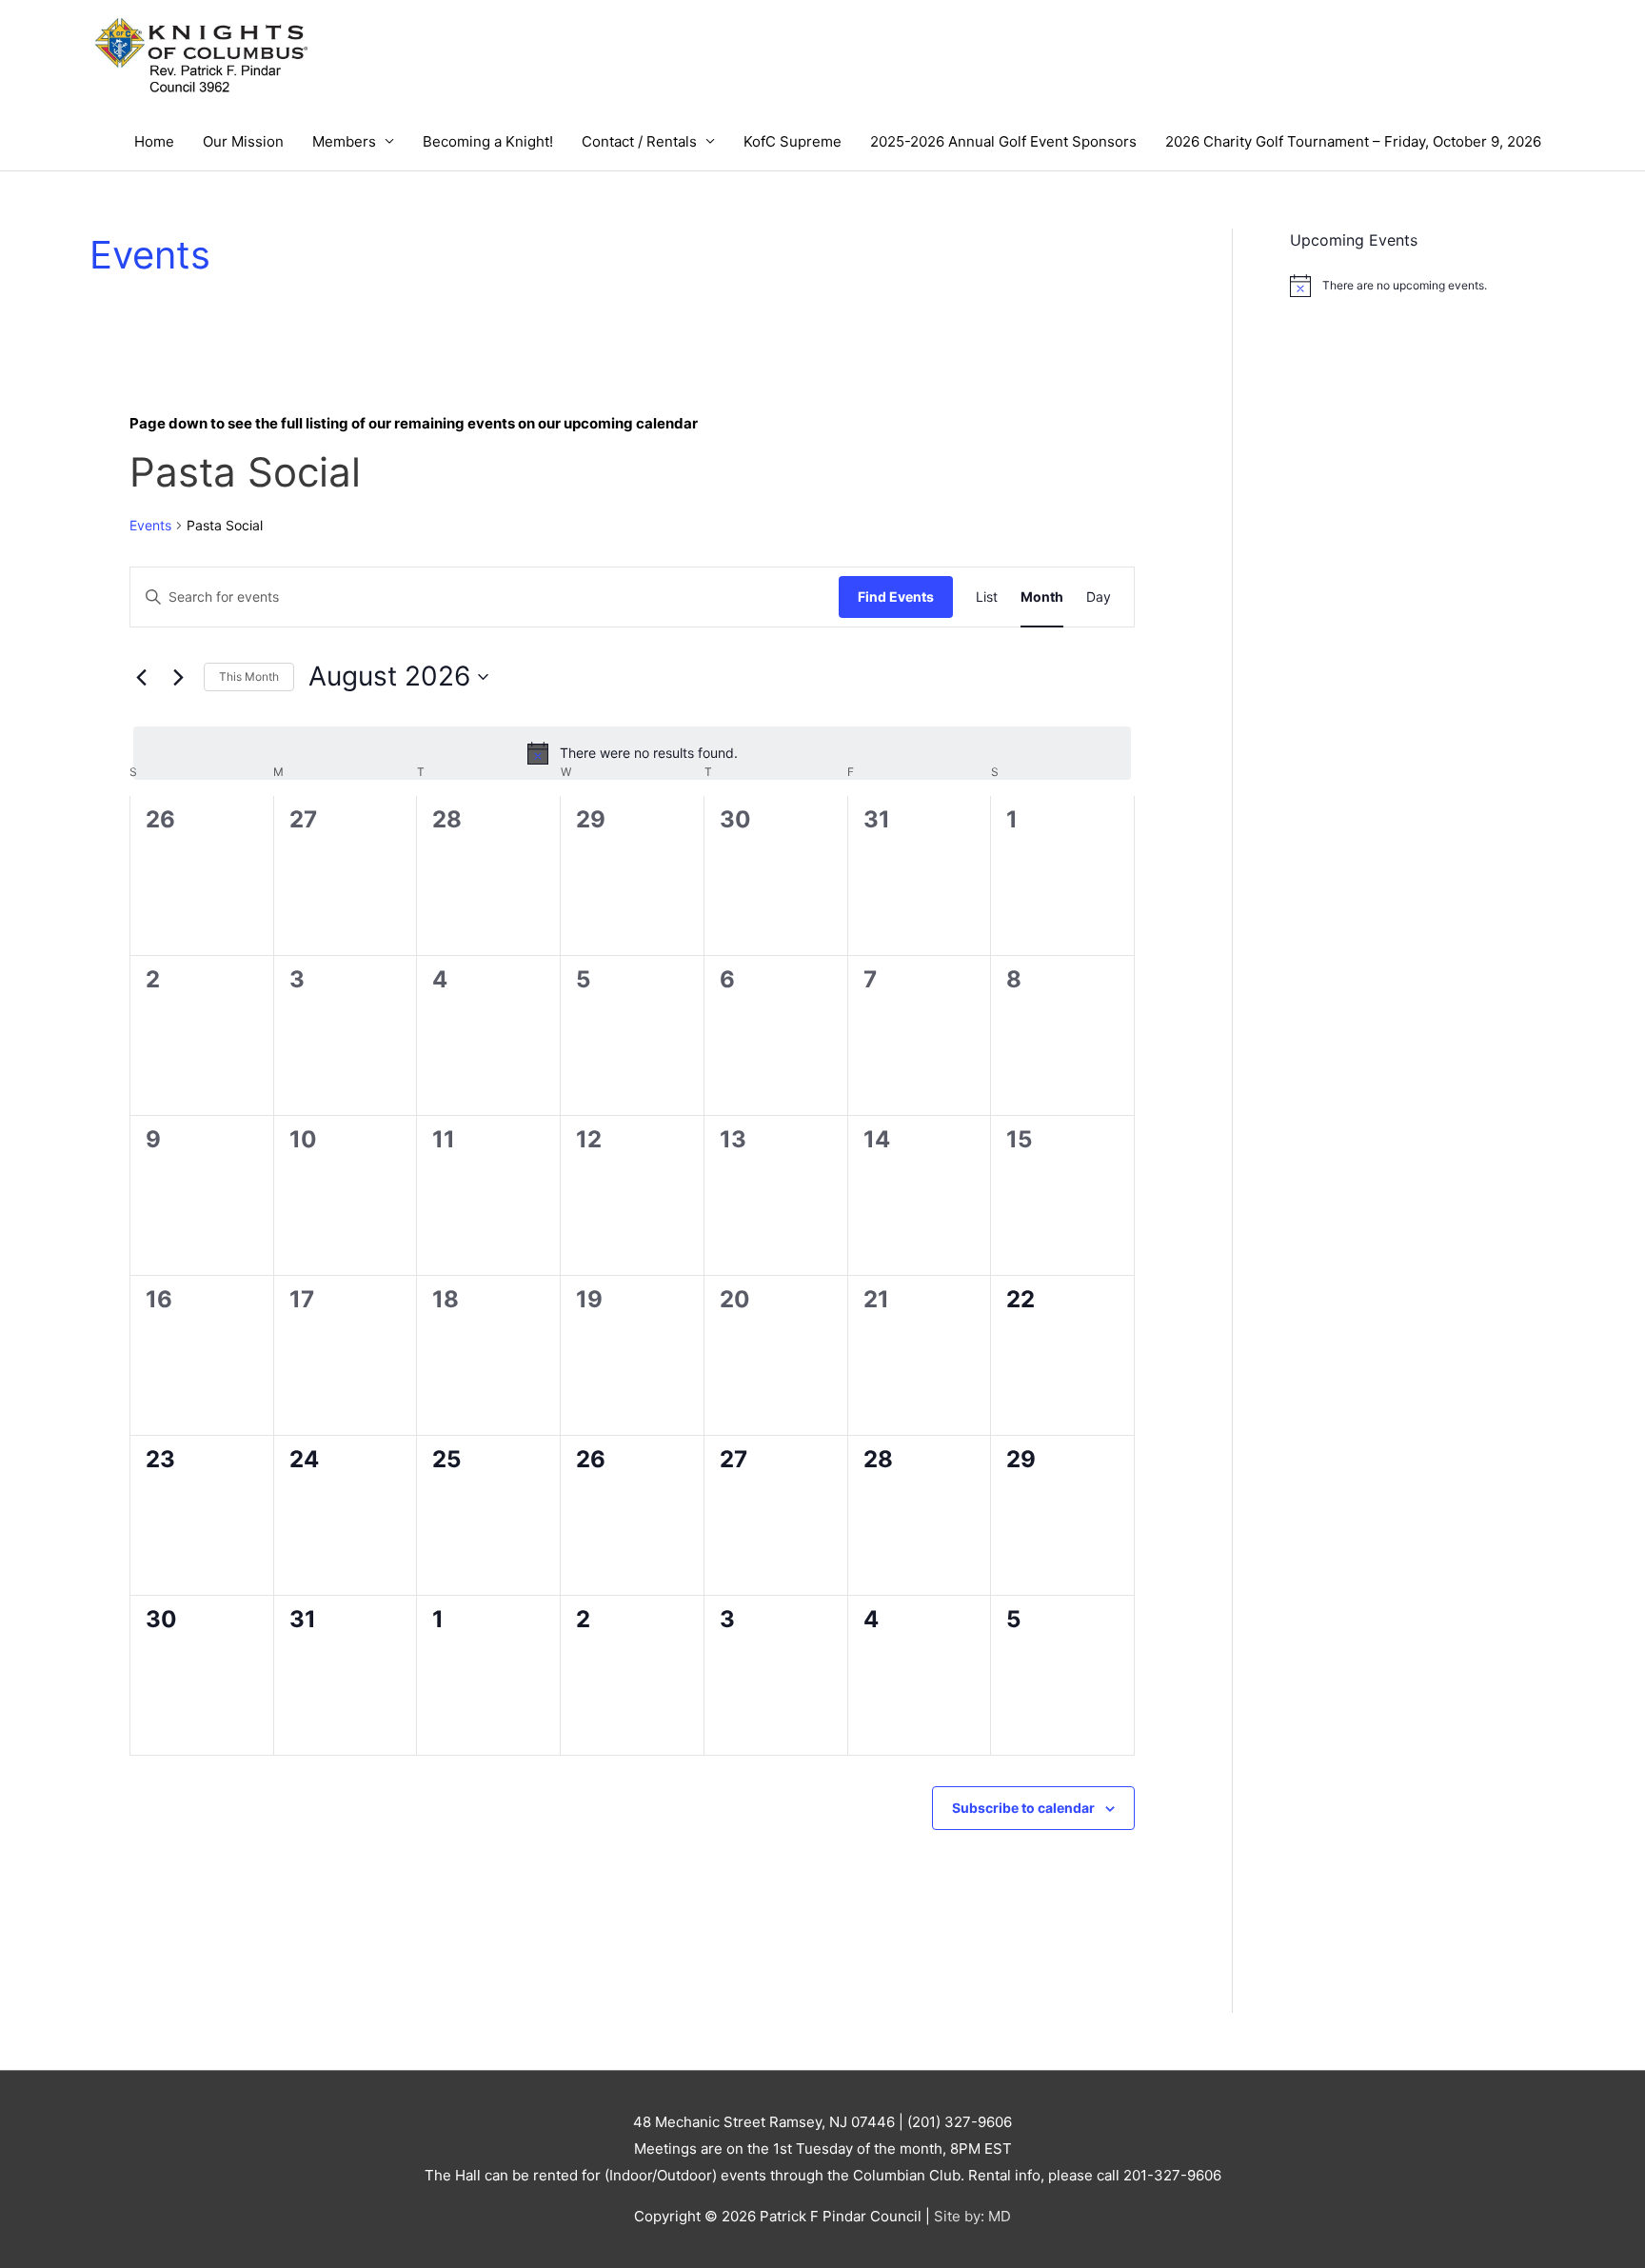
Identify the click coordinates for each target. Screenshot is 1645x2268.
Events (150, 525)
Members (344, 141)
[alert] (632, 753)
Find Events (896, 597)
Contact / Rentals (639, 141)
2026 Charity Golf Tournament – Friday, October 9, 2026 (1353, 141)
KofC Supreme (793, 141)
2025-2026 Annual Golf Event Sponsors (1003, 141)
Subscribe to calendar (1023, 1808)
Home (154, 141)
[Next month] (178, 677)
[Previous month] (141, 677)
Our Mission (243, 141)
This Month (249, 676)
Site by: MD (972, 2216)
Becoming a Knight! (488, 141)
